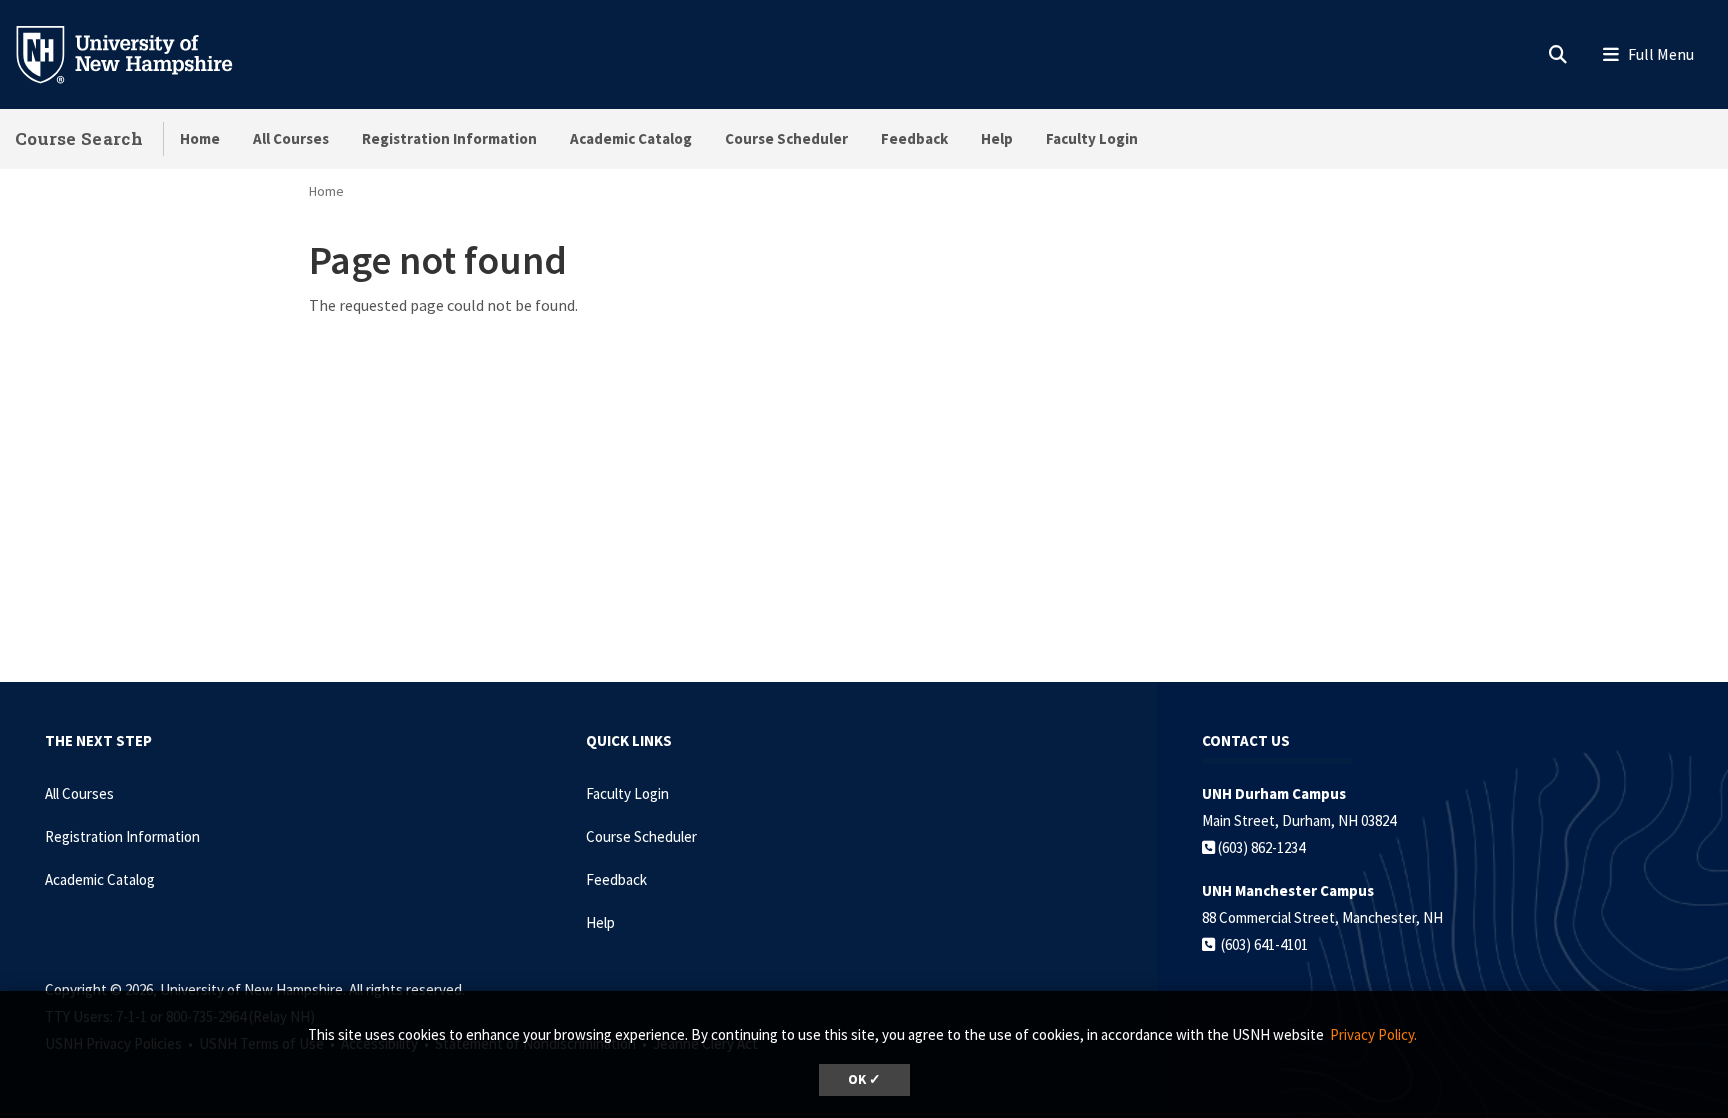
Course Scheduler (786, 138)
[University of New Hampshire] (140, 53)
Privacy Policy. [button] (1373, 1034)
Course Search (79, 138)
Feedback (914, 138)
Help (997, 138)
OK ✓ (864, 1079)
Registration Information (449, 138)
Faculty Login (1092, 138)
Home (200, 138)
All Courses (291, 138)
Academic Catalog (631, 138)
